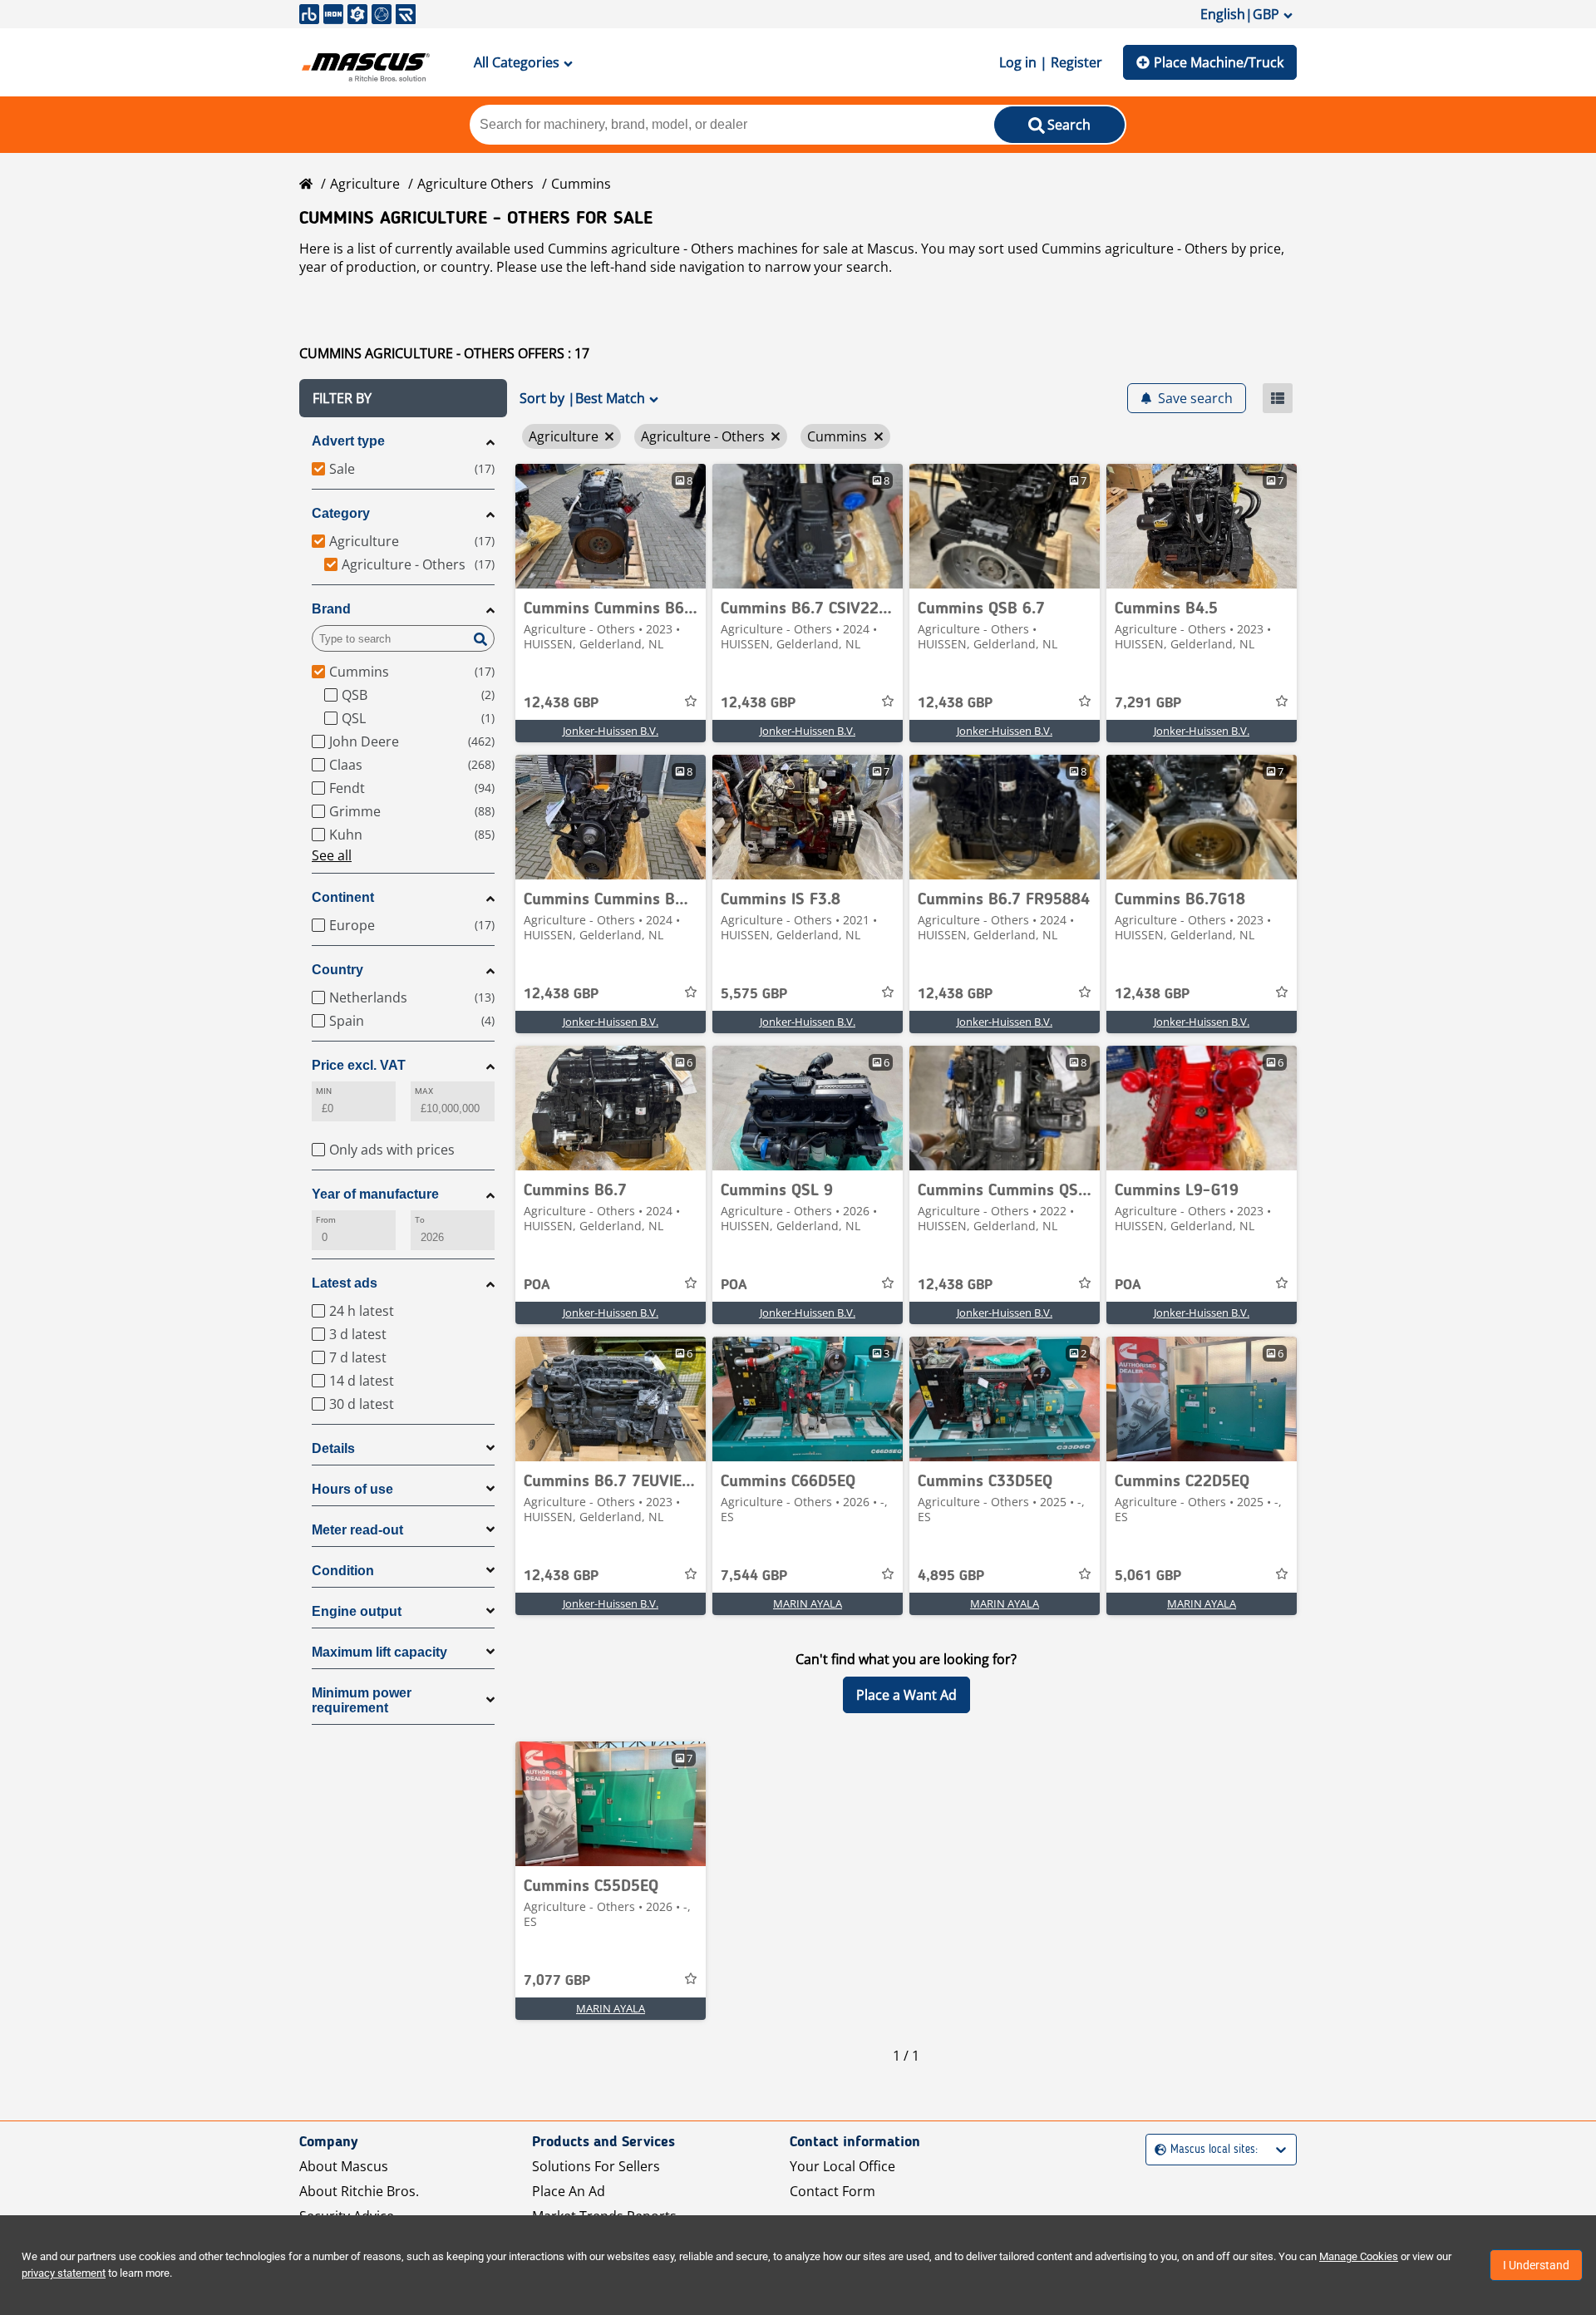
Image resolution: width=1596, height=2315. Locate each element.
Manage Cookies (1359, 2256)
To (420, 1220)
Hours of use (352, 1489)
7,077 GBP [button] (557, 1981)
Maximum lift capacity (379, 1652)
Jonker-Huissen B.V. (611, 731)
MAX (424, 1091)
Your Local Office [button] (842, 2166)
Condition (343, 1571)
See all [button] (332, 855)
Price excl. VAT (359, 1065)
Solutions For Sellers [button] (596, 2166)
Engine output (357, 1611)
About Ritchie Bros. (359, 2191)
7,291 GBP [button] (1148, 703)
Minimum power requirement (362, 1700)
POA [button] (537, 1285)
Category (341, 513)
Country (337, 970)
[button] (403, 398)
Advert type (348, 441)
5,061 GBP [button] (1148, 1576)
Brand (331, 609)
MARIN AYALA (808, 1603)
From (326, 1220)
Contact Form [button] (832, 2191)
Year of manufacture (375, 1194)
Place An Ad (569, 2191)
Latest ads (345, 1283)
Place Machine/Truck (1219, 62)
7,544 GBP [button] (754, 1576)
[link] (611, 526)
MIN (324, 1091)
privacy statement (64, 2273)
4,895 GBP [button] (951, 1576)
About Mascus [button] (344, 2166)
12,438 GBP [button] (561, 703)
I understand (1536, 2265)
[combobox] (1157, 2150)
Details (333, 1448)
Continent (343, 897)
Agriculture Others (475, 184)
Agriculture (365, 184)
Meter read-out (357, 1530)
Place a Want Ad (906, 1695)
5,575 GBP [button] (754, 994)
